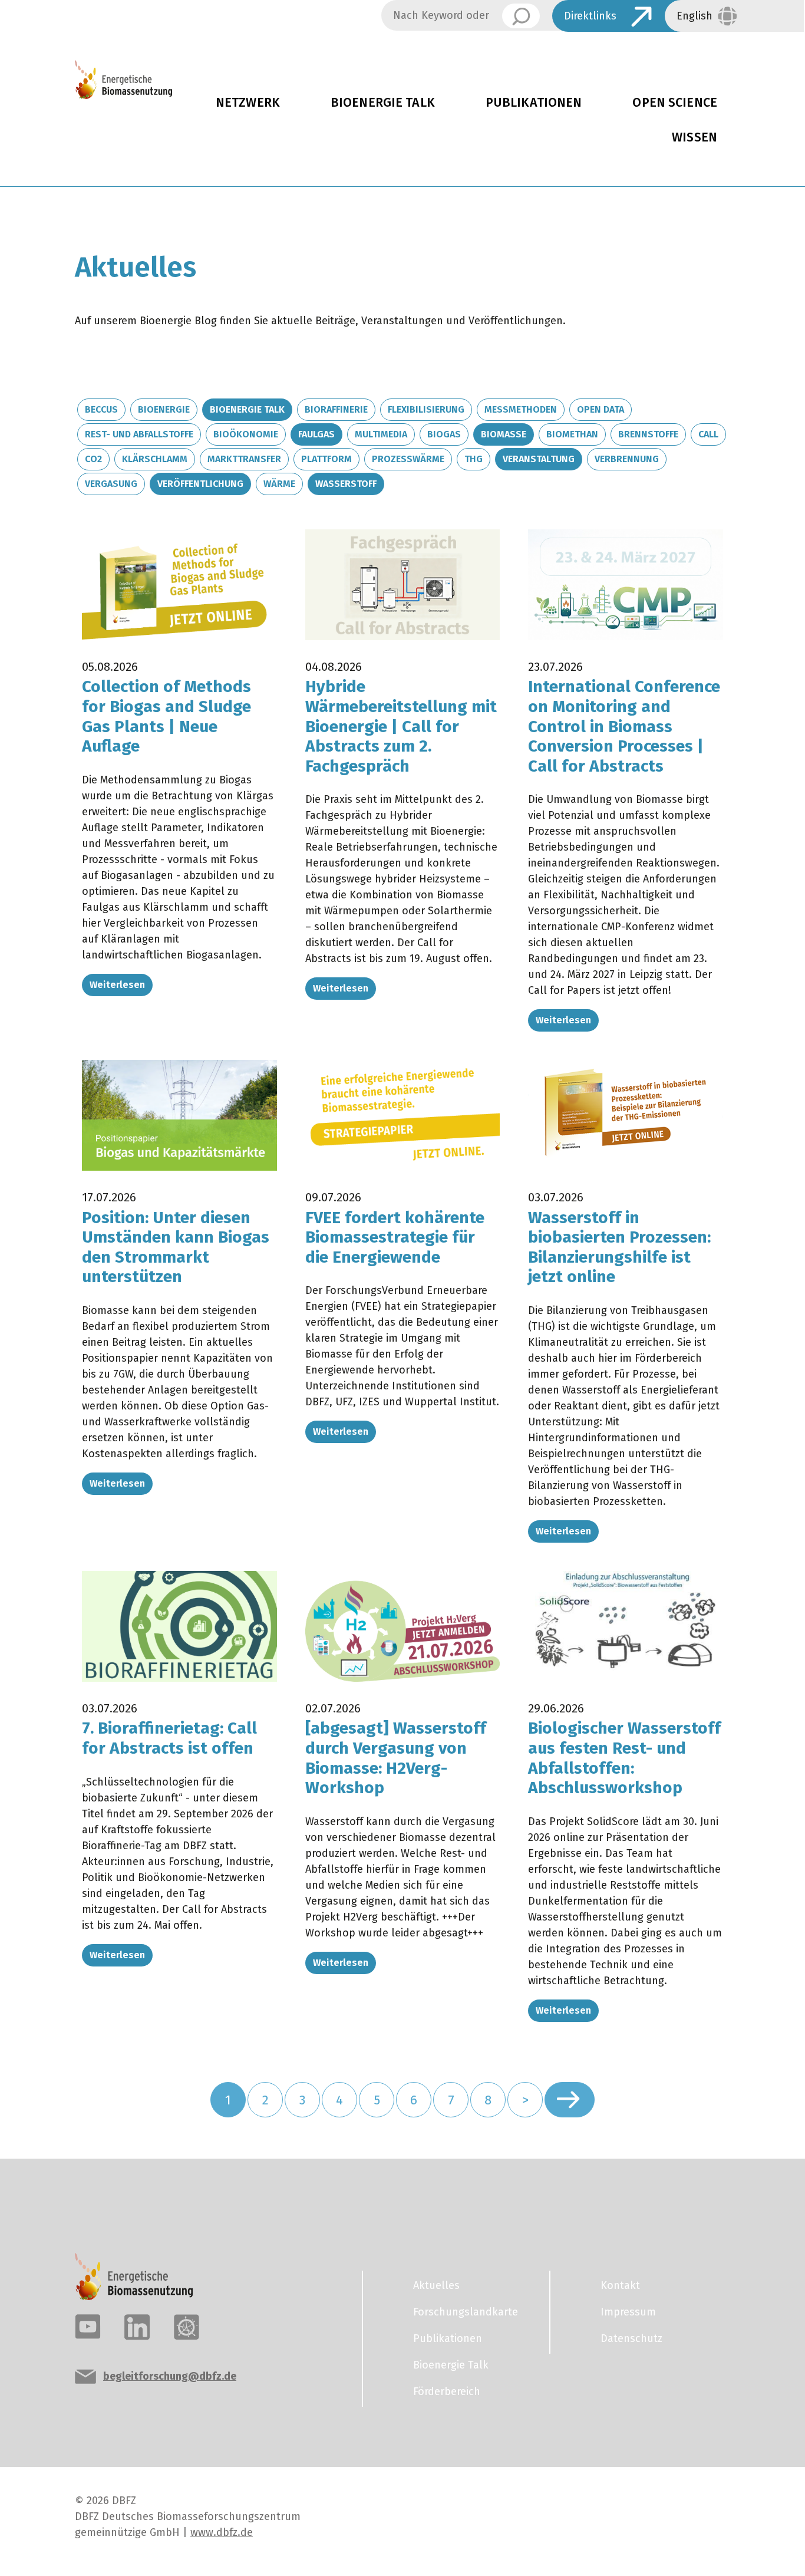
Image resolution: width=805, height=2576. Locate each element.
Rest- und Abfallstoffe (139, 434)
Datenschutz (631, 2338)
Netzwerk (248, 103)
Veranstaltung (539, 459)
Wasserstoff (346, 484)
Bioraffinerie (336, 409)
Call (708, 434)
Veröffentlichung (200, 484)
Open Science (675, 103)
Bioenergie (164, 409)
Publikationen (534, 103)
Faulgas (316, 434)
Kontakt (620, 2285)
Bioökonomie (246, 434)
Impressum (628, 2312)
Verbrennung (627, 459)
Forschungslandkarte (466, 2312)
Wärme (279, 484)
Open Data (601, 409)
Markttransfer (244, 459)
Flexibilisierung (426, 409)
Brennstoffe (648, 434)
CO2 (93, 459)
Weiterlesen (117, 985)
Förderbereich (447, 2391)
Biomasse (504, 434)
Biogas (444, 434)
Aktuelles (436, 2285)
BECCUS (101, 409)
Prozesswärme (408, 459)
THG (474, 459)
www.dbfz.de (222, 2532)
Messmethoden (521, 409)
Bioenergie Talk (383, 103)
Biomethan (572, 434)
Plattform (326, 459)
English (695, 16)
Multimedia (381, 434)
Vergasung (111, 484)
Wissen (695, 137)
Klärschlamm (155, 459)
